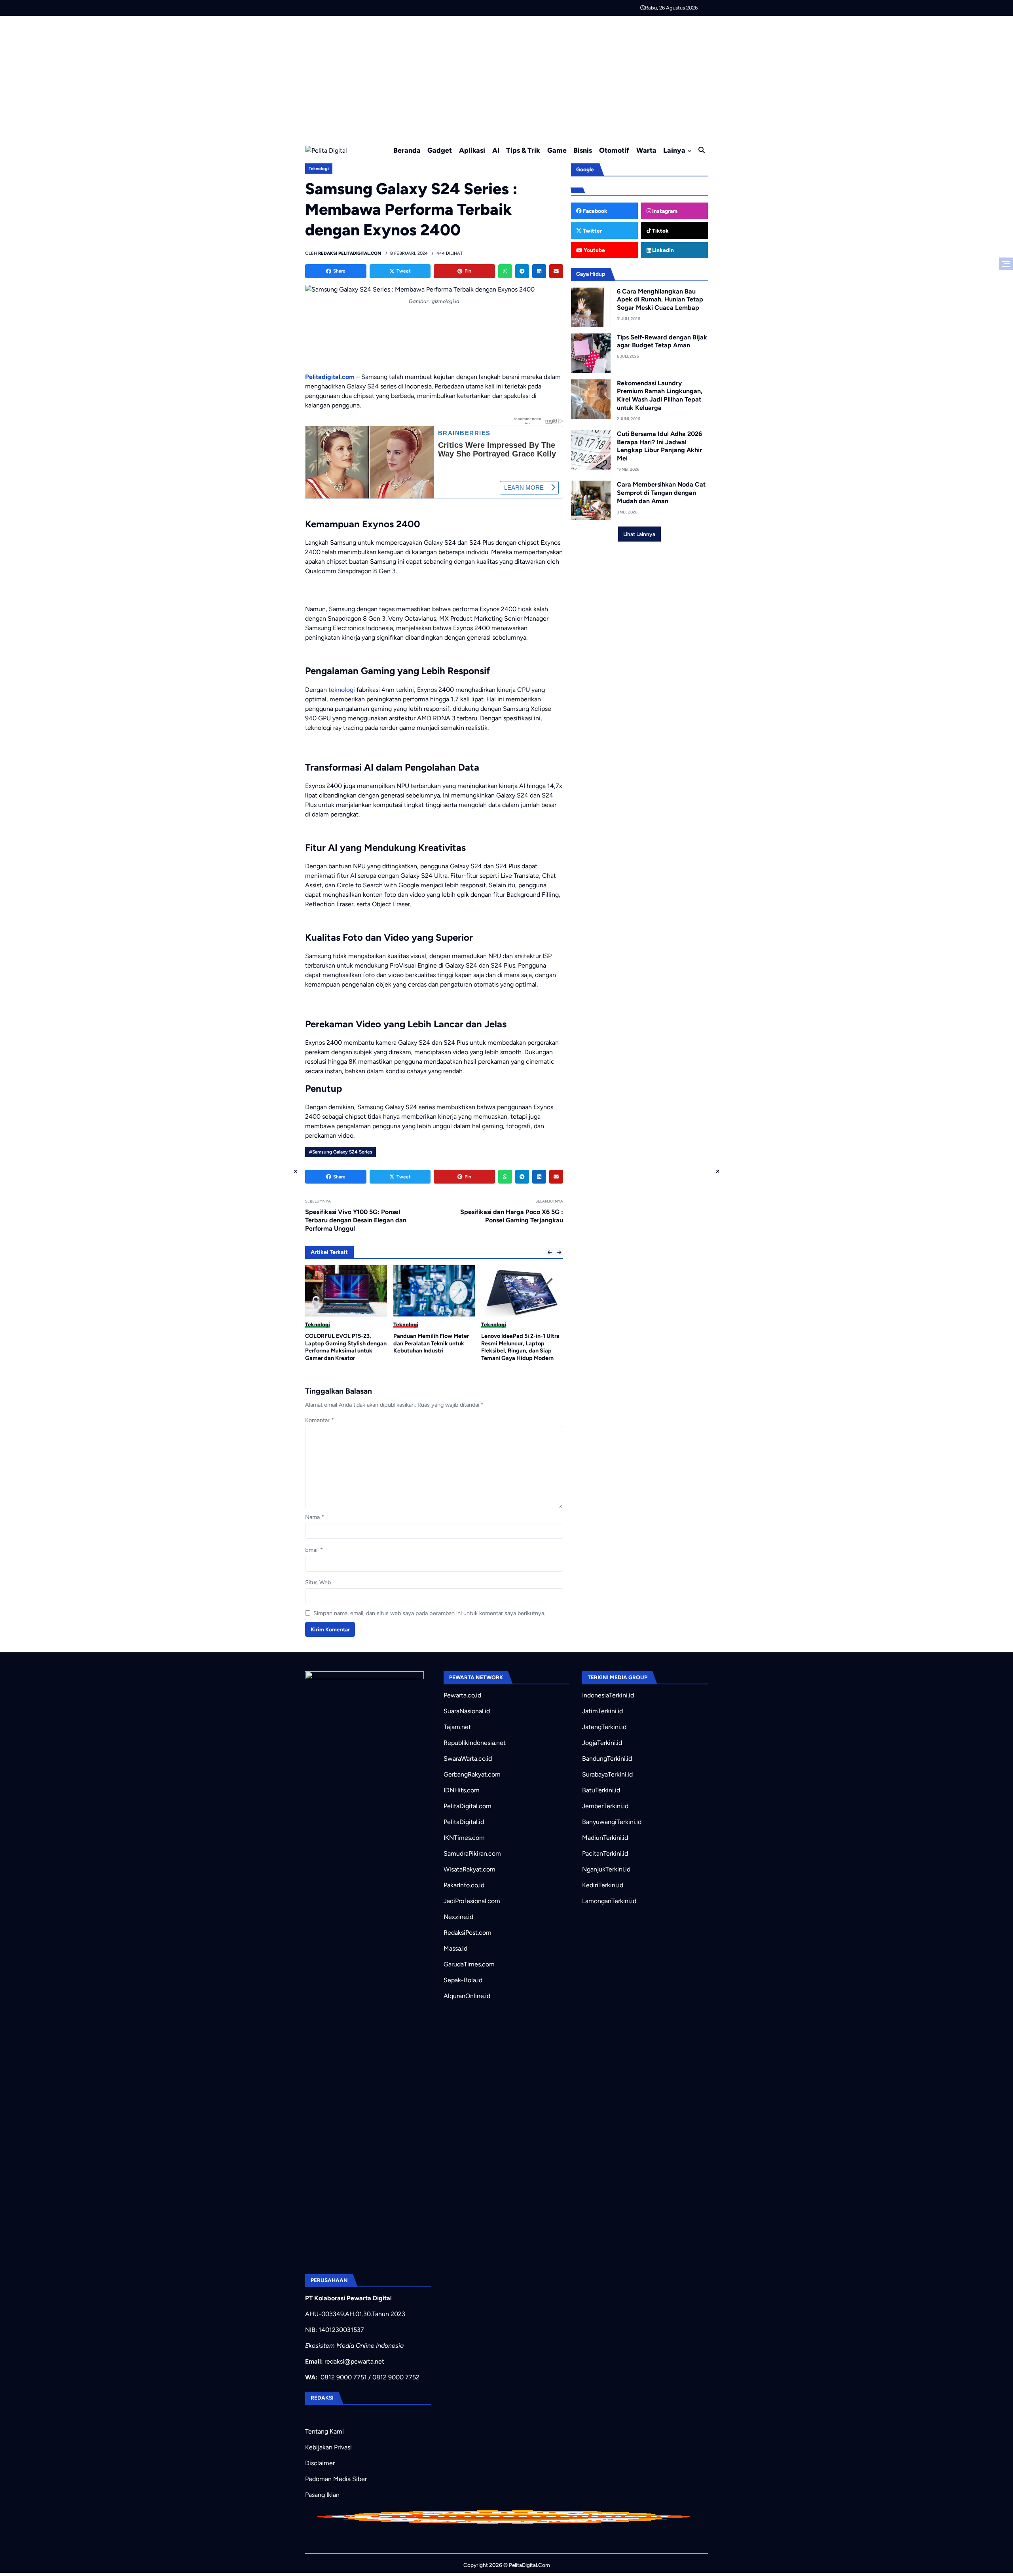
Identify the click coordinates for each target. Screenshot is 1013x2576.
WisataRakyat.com (470, 1869)
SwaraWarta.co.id (468, 1759)
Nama (315, 1517)
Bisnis (583, 150)
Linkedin (662, 250)
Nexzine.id (458, 1917)
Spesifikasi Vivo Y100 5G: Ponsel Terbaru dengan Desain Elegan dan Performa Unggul (356, 1220)
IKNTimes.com (464, 1838)
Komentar (320, 1420)
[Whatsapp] (505, 271)
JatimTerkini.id (602, 1711)
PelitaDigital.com (468, 1806)
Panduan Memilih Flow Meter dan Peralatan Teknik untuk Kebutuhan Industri (343, 1343)
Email (314, 1550)
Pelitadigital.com (330, 377)
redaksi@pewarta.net (354, 2361)
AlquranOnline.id (467, 1996)
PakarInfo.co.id (464, 1885)
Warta (646, 150)
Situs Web (318, 1582)
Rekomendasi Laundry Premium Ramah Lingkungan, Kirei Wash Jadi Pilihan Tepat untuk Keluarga (660, 395)
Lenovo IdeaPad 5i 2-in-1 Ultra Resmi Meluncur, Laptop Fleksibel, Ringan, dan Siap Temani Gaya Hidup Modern (433, 1347)
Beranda (407, 150)
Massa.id (455, 1948)
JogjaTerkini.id (602, 1743)
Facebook (595, 211)
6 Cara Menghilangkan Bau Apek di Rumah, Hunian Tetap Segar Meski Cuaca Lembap (660, 300)
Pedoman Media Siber (336, 2479)
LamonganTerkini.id (609, 1901)
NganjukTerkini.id (606, 1869)
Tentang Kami (324, 2431)
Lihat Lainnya (639, 534)
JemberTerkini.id (605, 1806)
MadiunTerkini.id (605, 1838)
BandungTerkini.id (607, 1759)
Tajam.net (457, 1727)
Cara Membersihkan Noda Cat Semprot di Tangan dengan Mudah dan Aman (661, 493)
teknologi (342, 690)
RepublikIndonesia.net (475, 1743)
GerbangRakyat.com (472, 1774)
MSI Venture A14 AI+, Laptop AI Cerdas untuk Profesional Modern (522, 1343)
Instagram (664, 211)
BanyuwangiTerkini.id (612, 1822)
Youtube (594, 250)
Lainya (674, 150)
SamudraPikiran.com (472, 1853)
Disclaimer (320, 2463)
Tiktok (660, 231)
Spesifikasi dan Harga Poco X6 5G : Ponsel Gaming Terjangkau (512, 1216)
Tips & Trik (523, 150)
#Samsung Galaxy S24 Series (341, 1152)
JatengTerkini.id (604, 1727)
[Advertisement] (506, 75)
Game (557, 150)
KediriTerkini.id (603, 1885)
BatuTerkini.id (601, 1790)
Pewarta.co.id (462, 1695)
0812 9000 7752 (396, 2377)
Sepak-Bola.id (463, 1980)
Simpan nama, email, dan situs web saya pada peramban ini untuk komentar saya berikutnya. (429, 1613)
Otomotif (614, 150)
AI (496, 150)
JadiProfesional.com (472, 1901)
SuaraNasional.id (467, 1711)
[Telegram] (522, 271)
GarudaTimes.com (469, 1964)
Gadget (440, 150)
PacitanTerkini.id (605, 1853)
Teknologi (319, 169)
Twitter (592, 231)
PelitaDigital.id (464, 1822)
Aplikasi (472, 150)
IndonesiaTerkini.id (608, 1695)
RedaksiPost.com (468, 1933)
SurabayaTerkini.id (607, 1774)
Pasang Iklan (322, 2495)
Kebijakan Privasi (328, 2447)
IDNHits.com (462, 1790)
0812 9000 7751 (344, 2377)
